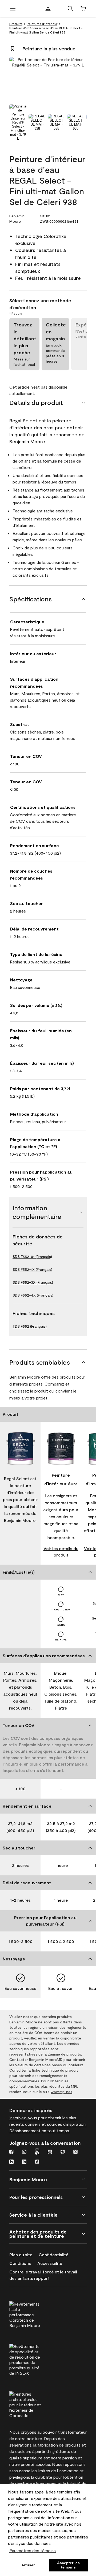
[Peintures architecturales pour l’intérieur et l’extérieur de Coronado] (35, 2404)
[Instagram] (24, 2152)
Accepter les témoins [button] (68, 2565)
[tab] (18, 122)
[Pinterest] (63, 2152)
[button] (70, 9)
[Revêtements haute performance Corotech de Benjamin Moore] (35, 2314)
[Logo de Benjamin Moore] (48, 9)
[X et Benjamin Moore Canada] (75, 2152)
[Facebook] (11, 2152)
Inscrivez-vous (23, 2118)
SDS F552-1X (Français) (32, 1269)
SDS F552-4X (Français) (33, 1295)
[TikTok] (37, 2162)
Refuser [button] (28, 2565)
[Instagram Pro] (37, 2152)
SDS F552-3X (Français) (33, 1282)
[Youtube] (50, 2152)
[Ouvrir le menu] (13, 9)
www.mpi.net (61, 2092)
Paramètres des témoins (33, 2550)
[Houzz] (11, 2162)
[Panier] (83, 9)
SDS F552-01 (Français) (32, 1257)
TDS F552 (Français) (30, 1326)
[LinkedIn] (24, 2162)
